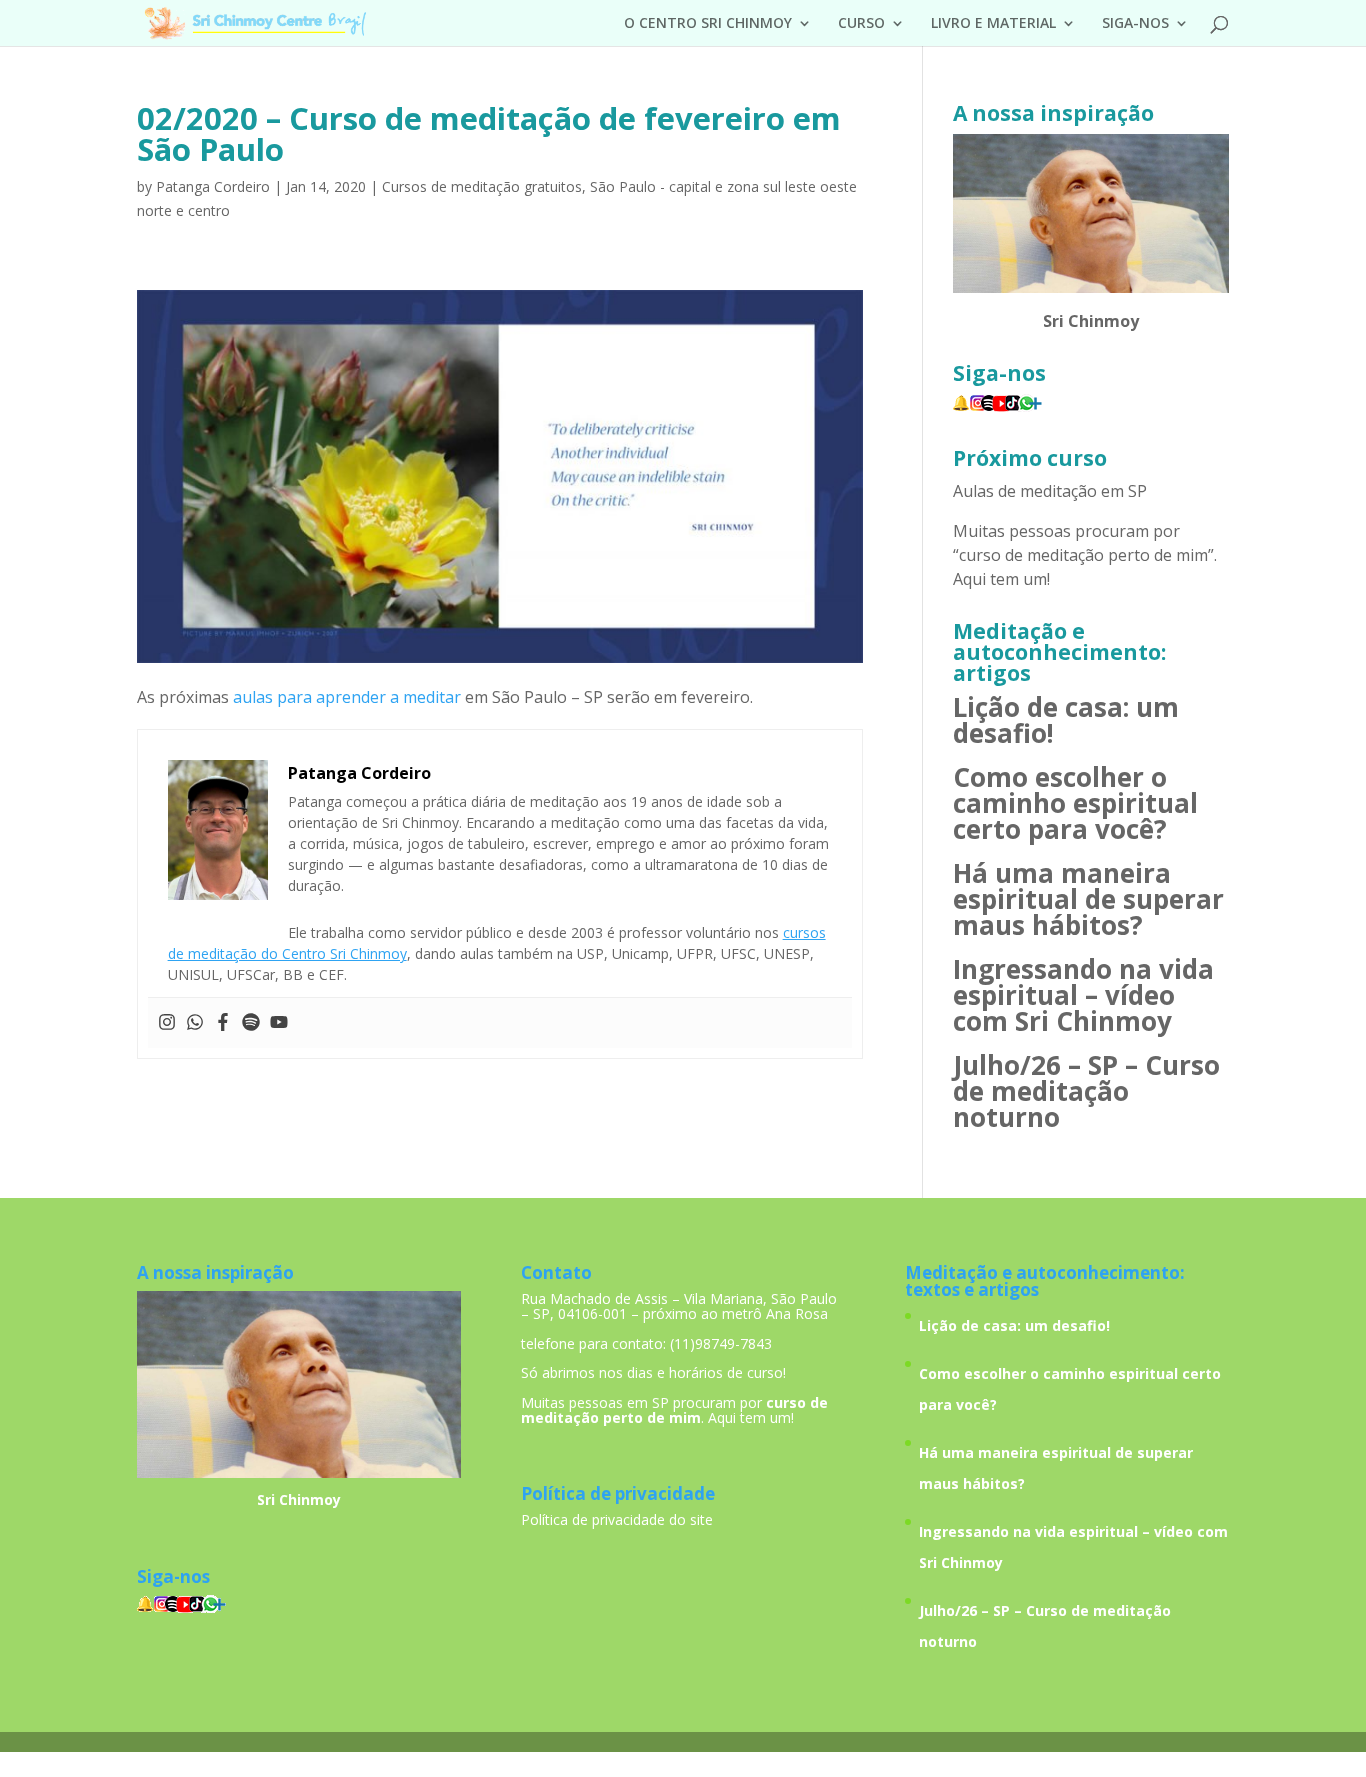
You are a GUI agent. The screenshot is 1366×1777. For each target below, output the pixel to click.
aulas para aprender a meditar (347, 697)
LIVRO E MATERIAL (993, 24)
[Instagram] (167, 1023)
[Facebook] (223, 1023)
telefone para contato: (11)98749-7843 (646, 1343)
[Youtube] (279, 1023)
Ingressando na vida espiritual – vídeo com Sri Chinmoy (1083, 995)
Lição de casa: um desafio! (1066, 720)
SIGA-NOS (1135, 24)
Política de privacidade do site (617, 1519)
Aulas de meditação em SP (1050, 491)
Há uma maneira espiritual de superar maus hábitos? (1088, 899)
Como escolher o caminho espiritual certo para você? (1075, 803)
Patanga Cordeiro (213, 186)
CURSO (861, 24)
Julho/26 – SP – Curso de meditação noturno (1086, 1091)
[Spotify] (251, 1023)
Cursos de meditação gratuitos (482, 186)
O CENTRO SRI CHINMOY (708, 24)
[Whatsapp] (195, 1023)
